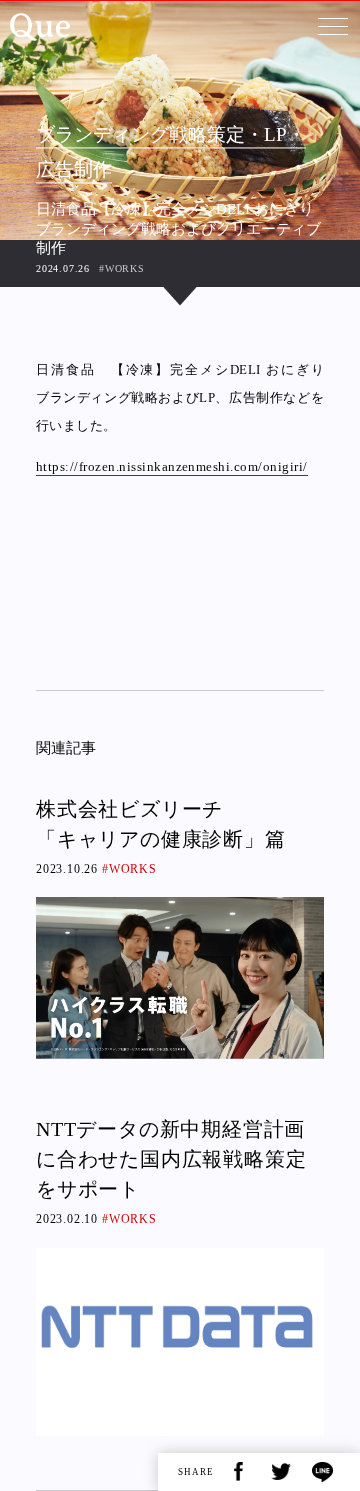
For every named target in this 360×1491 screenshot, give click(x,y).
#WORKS (122, 268)
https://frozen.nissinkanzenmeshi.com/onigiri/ (172, 466)
